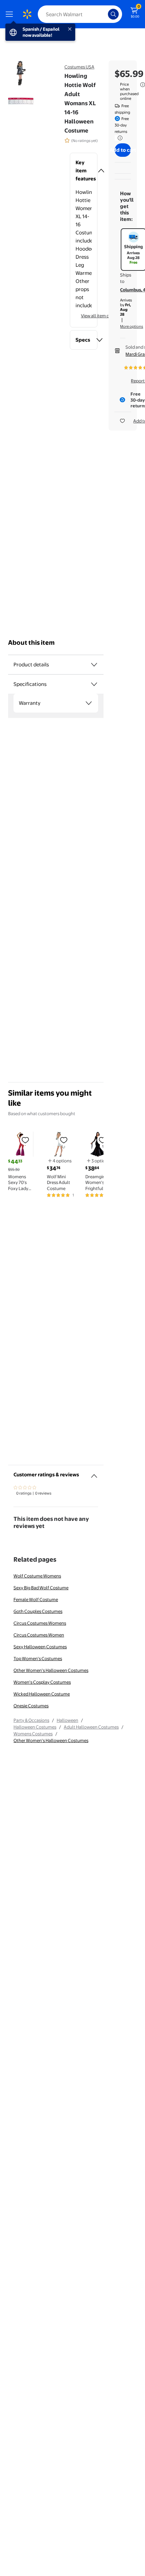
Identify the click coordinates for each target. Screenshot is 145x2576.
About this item (31, 643)
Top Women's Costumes (38, 1658)
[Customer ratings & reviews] (94, 1473)
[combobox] (80, 14)
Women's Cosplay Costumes (42, 1682)
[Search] (113, 14)
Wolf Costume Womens (37, 1576)
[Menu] (11, 14)
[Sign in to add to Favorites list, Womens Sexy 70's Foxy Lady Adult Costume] (25, 1140)
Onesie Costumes (31, 1706)
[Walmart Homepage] (27, 14)
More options (132, 326)
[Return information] (119, 138)
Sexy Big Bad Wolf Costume (41, 1588)
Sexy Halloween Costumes (40, 1647)
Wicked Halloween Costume (42, 1694)
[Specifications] (94, 684)
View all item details (100, 316)
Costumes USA (79, 67)
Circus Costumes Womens (40, 1623)
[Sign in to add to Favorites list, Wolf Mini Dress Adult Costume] (64, 1140)
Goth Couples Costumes (38, 1611)
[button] (84, 171)
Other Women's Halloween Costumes (51, 1670)
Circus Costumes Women (39, 1635)
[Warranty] (89, 703)
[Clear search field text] (105, 14)
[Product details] (94, 665)
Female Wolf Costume (36, 1599)
